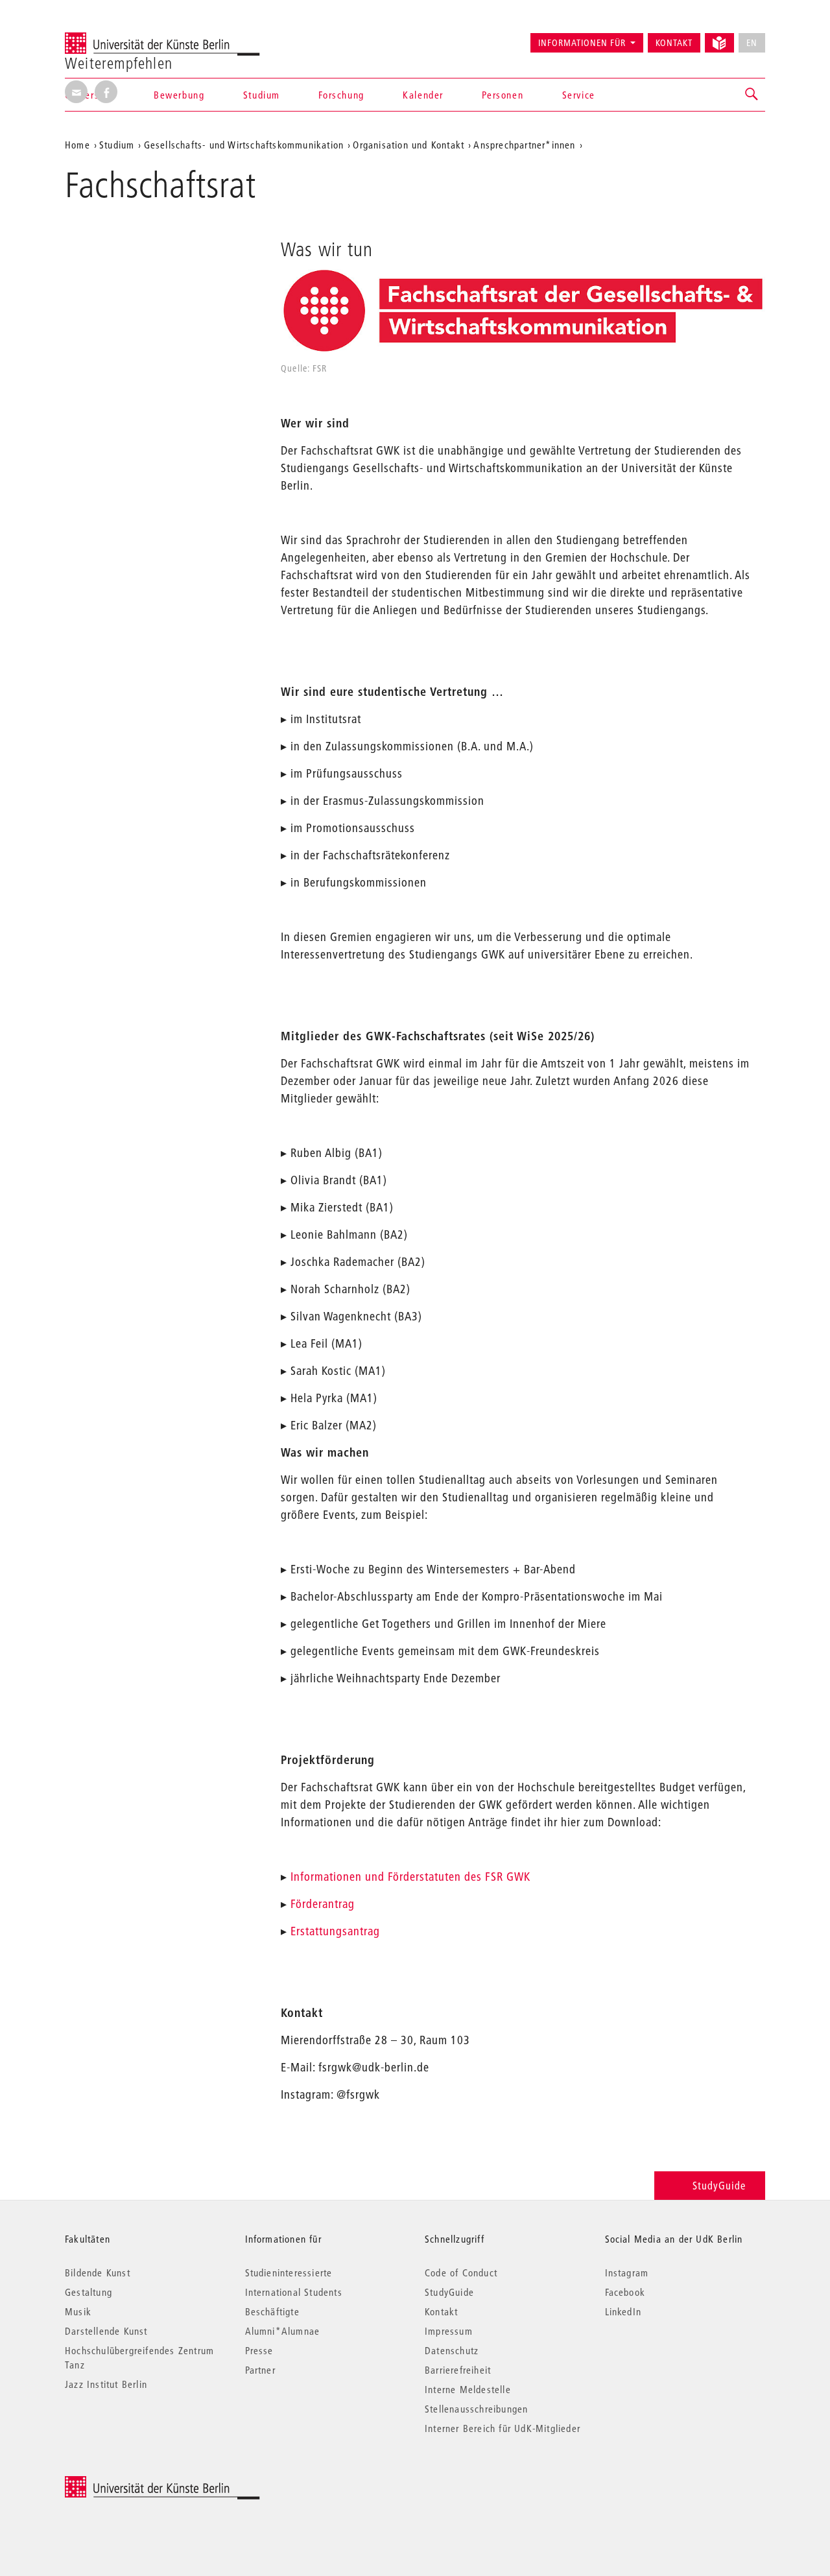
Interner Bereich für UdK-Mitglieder (503, 2428)
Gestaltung (89, 2292)
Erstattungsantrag (335, 1931)
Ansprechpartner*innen (524, 145)
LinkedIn (623, 2311)
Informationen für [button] (582, 43)
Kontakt (674, 43)
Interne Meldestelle (468, 2389)
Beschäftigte (272, 2311)
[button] (752, 95)
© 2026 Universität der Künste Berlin (133, 2483)
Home (77, 145)
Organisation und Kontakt (409, 145)
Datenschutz (452, 2350)
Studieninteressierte (289, 2272)
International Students (294, 2292)
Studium (262, 95)
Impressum (449, 2331)
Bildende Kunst (98, 2272)
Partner (260, 2370)
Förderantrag (323, 1904)
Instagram (627, 2272)
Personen (503, 95)
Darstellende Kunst (106, 2331)
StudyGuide (719, 2185)
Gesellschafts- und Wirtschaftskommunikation (244, 145)
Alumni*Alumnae (283, 2331)
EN (752, 43)
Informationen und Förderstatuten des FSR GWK (410, 1877)
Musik (78, 2311)
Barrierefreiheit (458, 2370)
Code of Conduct (461, 2272)
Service (579, 95)
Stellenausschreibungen (476, 2409)
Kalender (423, 95)
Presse (259, 2350)
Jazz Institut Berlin (106, 2384)
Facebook (625, 2292)
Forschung (341, 95)
